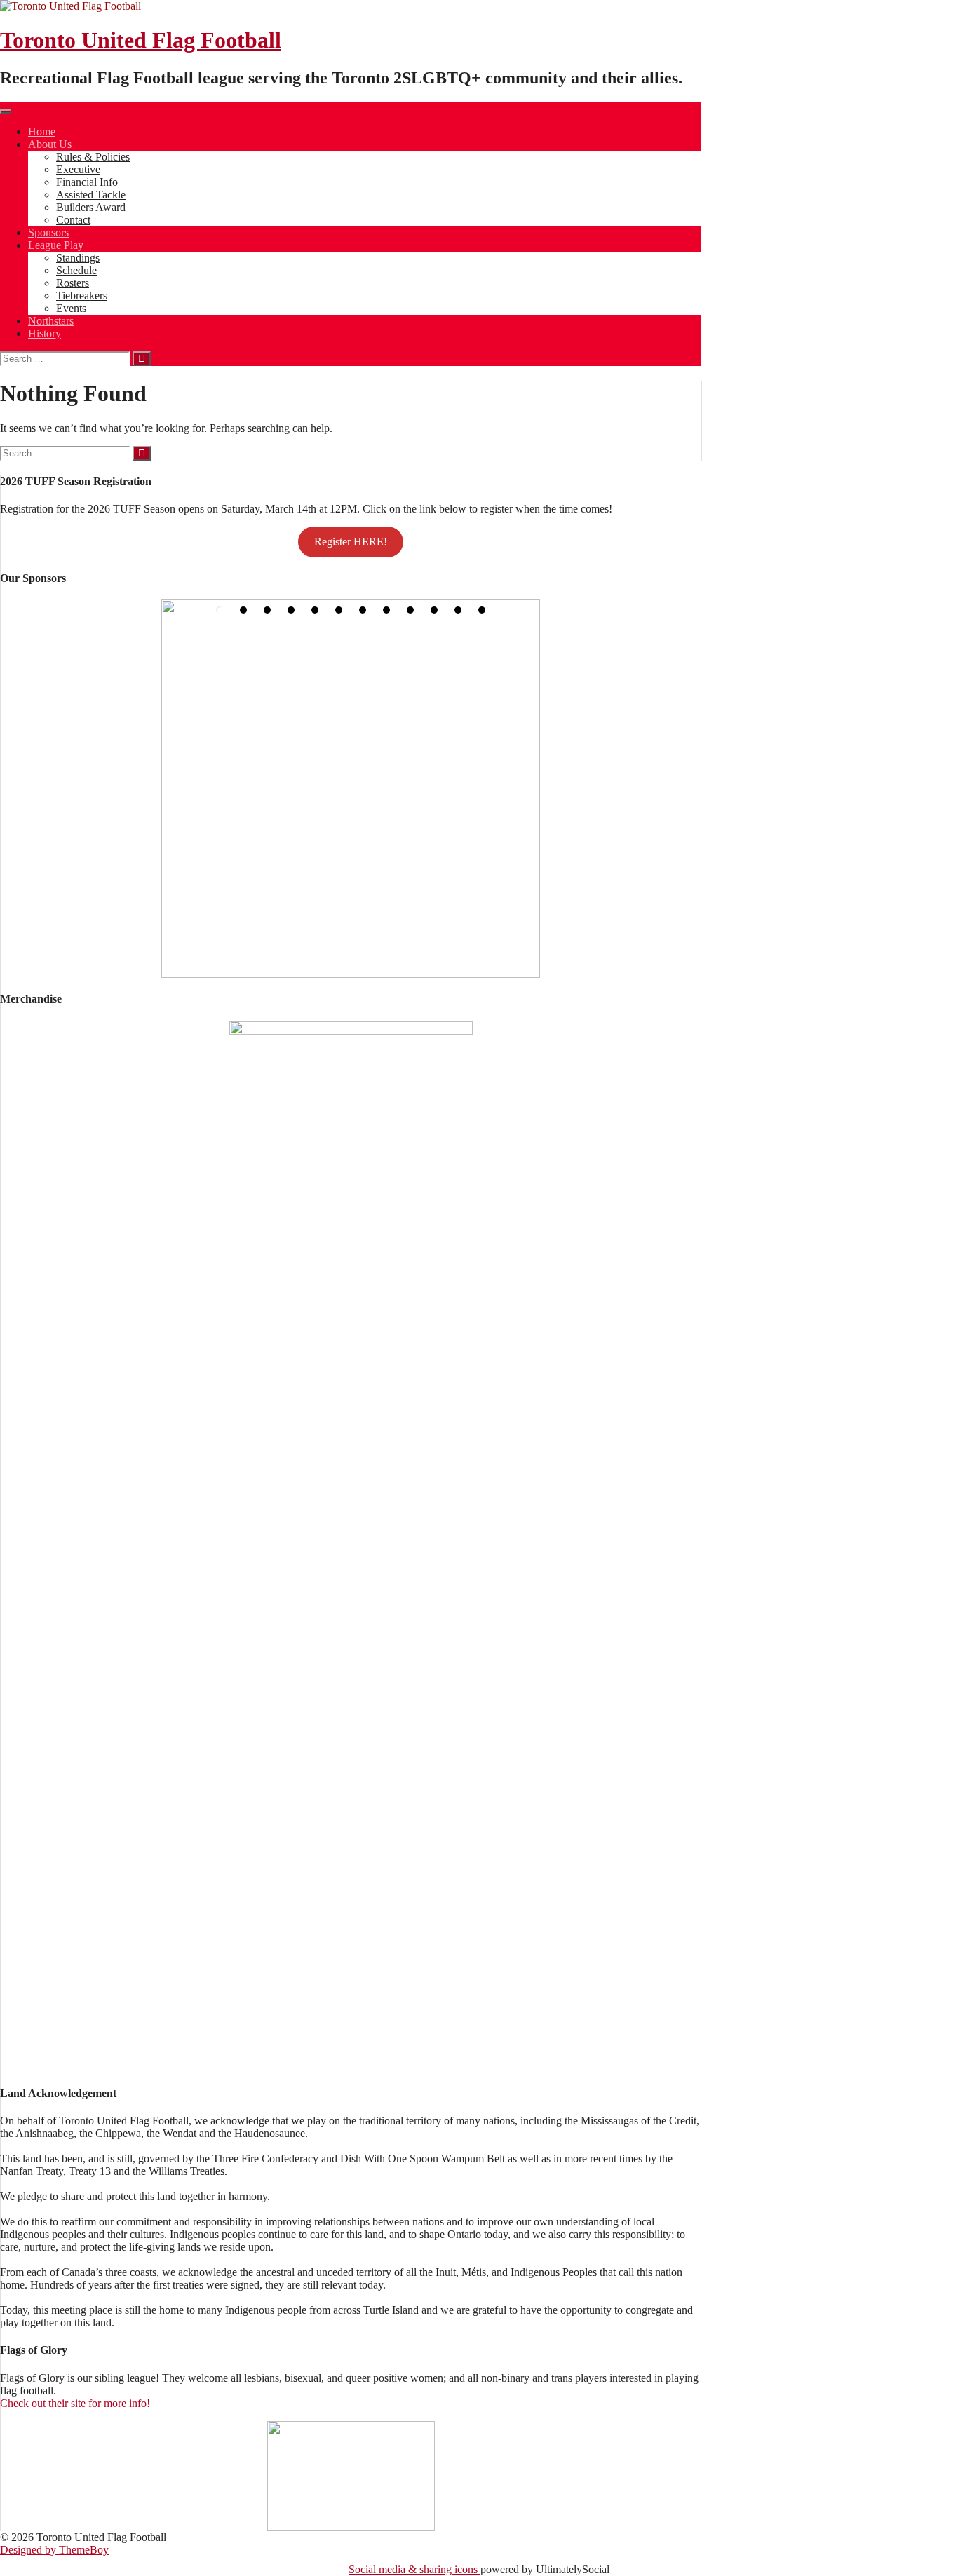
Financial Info (87, 182)
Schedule (76, 270)
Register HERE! (351, 542)
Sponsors (48, 232)
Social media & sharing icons (414, 2569)
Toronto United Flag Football (141, 40)
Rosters (73, 283)
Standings (78, 258)
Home (42, 131)
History (45, 333)
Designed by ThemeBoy (54, 2550)
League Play (56, 245)
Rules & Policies (93, 157)
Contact (73, 220)
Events (71, 308)
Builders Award (91, 207)
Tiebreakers (82, 296)
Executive (78, 169)
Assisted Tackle (91, 195)
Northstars (51, 321)
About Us (50, 144)
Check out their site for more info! (75, 2403)
